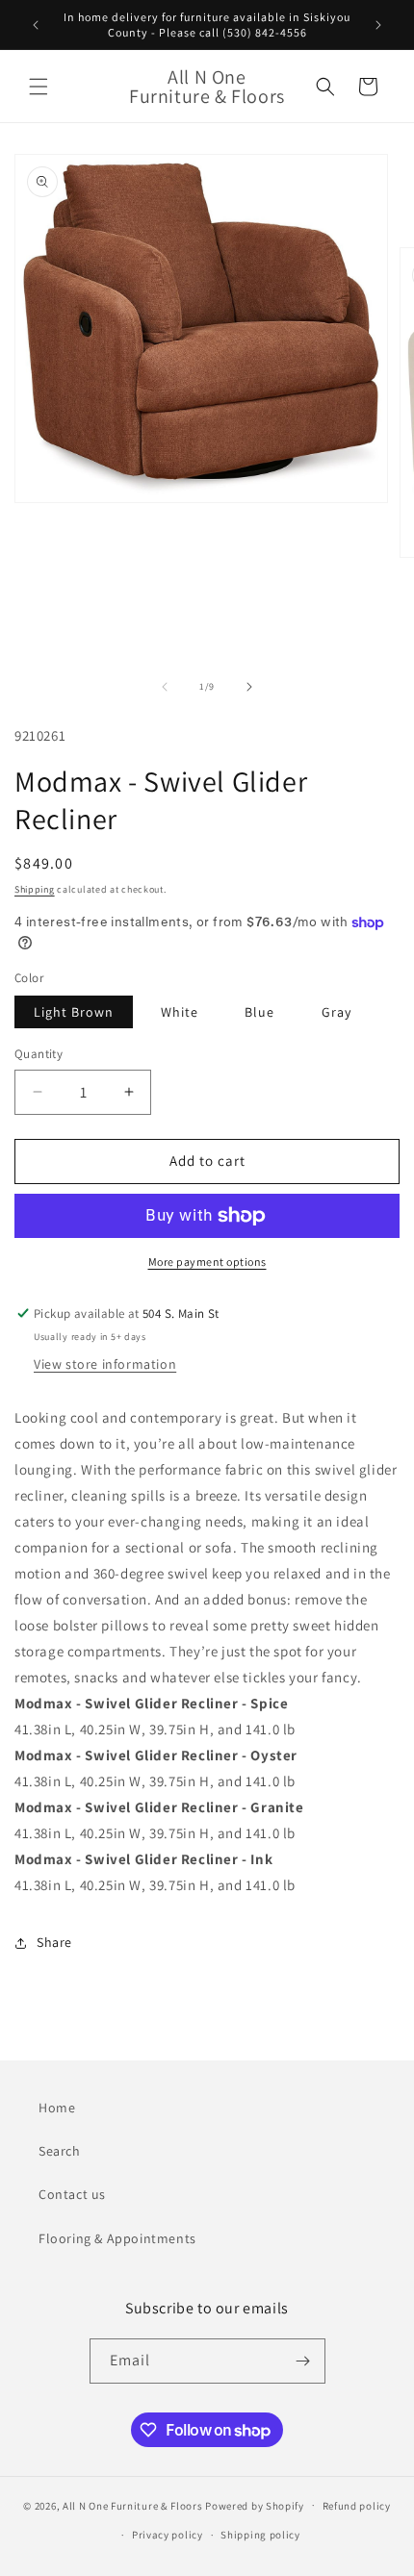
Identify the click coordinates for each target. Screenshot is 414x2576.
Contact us (72, 2194)
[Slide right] (249, 687)
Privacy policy (168, 2535)
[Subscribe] (303, 2361)
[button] (39, 87)
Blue (259, 1012)
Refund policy (357, 2506)
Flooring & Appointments (117, 2238)
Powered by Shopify (255, 2505)
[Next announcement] (378, 25)
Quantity (39, 1054)
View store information (105, 1364)
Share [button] (54, 1942)
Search (60, 2151)
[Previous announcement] (36, 25)
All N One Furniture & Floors (133, 2505)
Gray (336, 1012)
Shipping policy (260, 2535)
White (180, 1012)
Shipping (35, 889)
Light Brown (74, 1012)
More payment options (207, 1262)
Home (57, 2108)
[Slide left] (165, 687)
